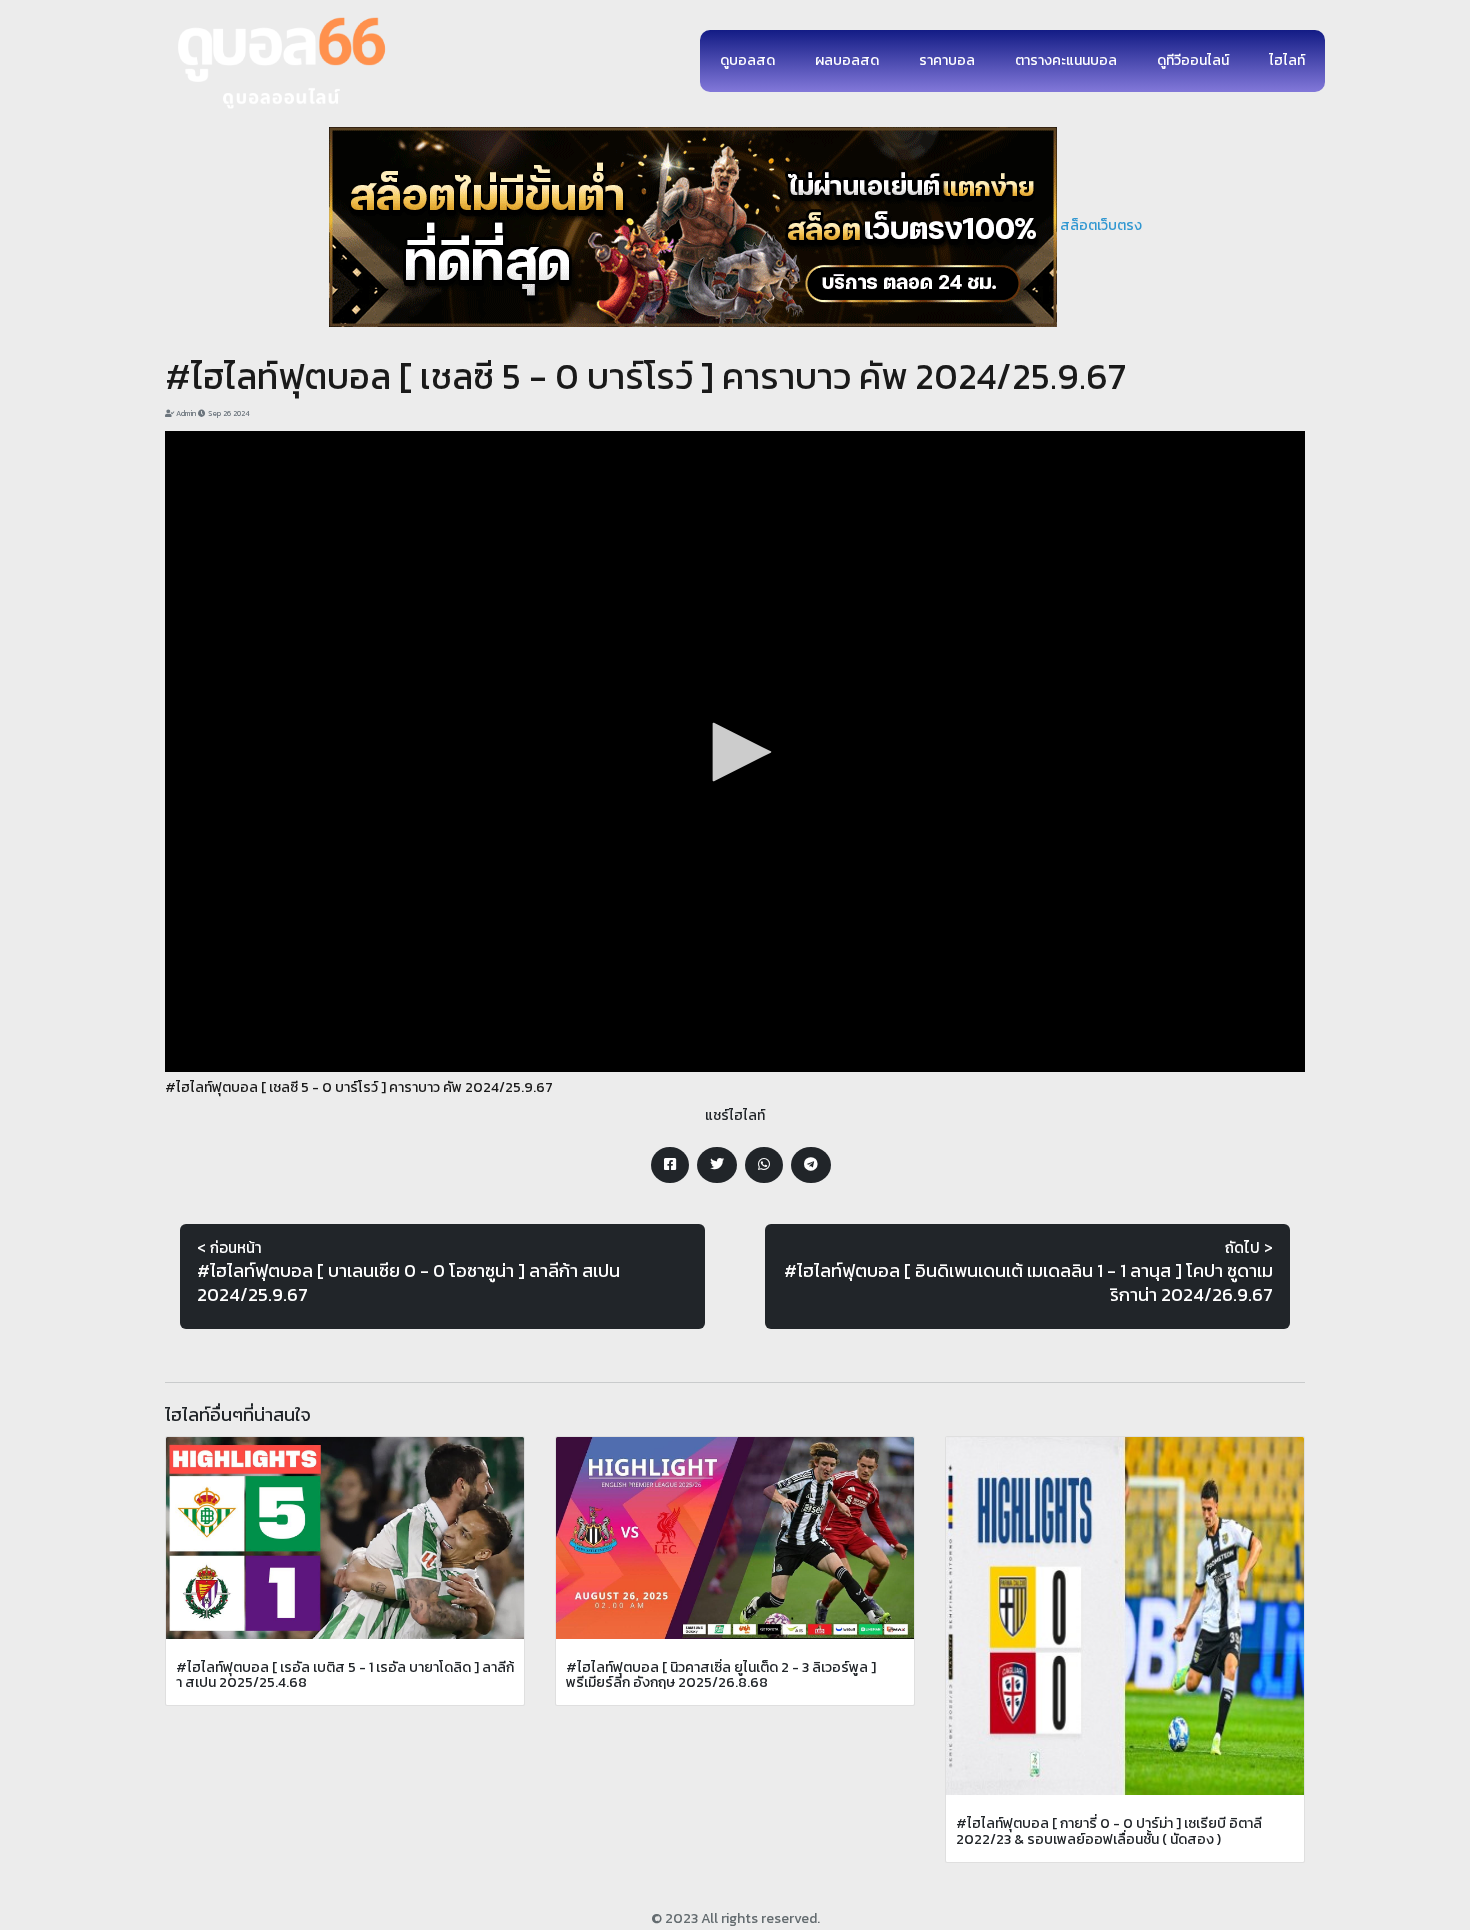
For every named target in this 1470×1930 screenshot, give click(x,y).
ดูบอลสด (747, 60)
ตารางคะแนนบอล (1066, 60)
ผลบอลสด (847, 60)
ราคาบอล (947, 60)
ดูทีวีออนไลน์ (1193, 60)
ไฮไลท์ (1287, 60)
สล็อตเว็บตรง (1101, 225)
